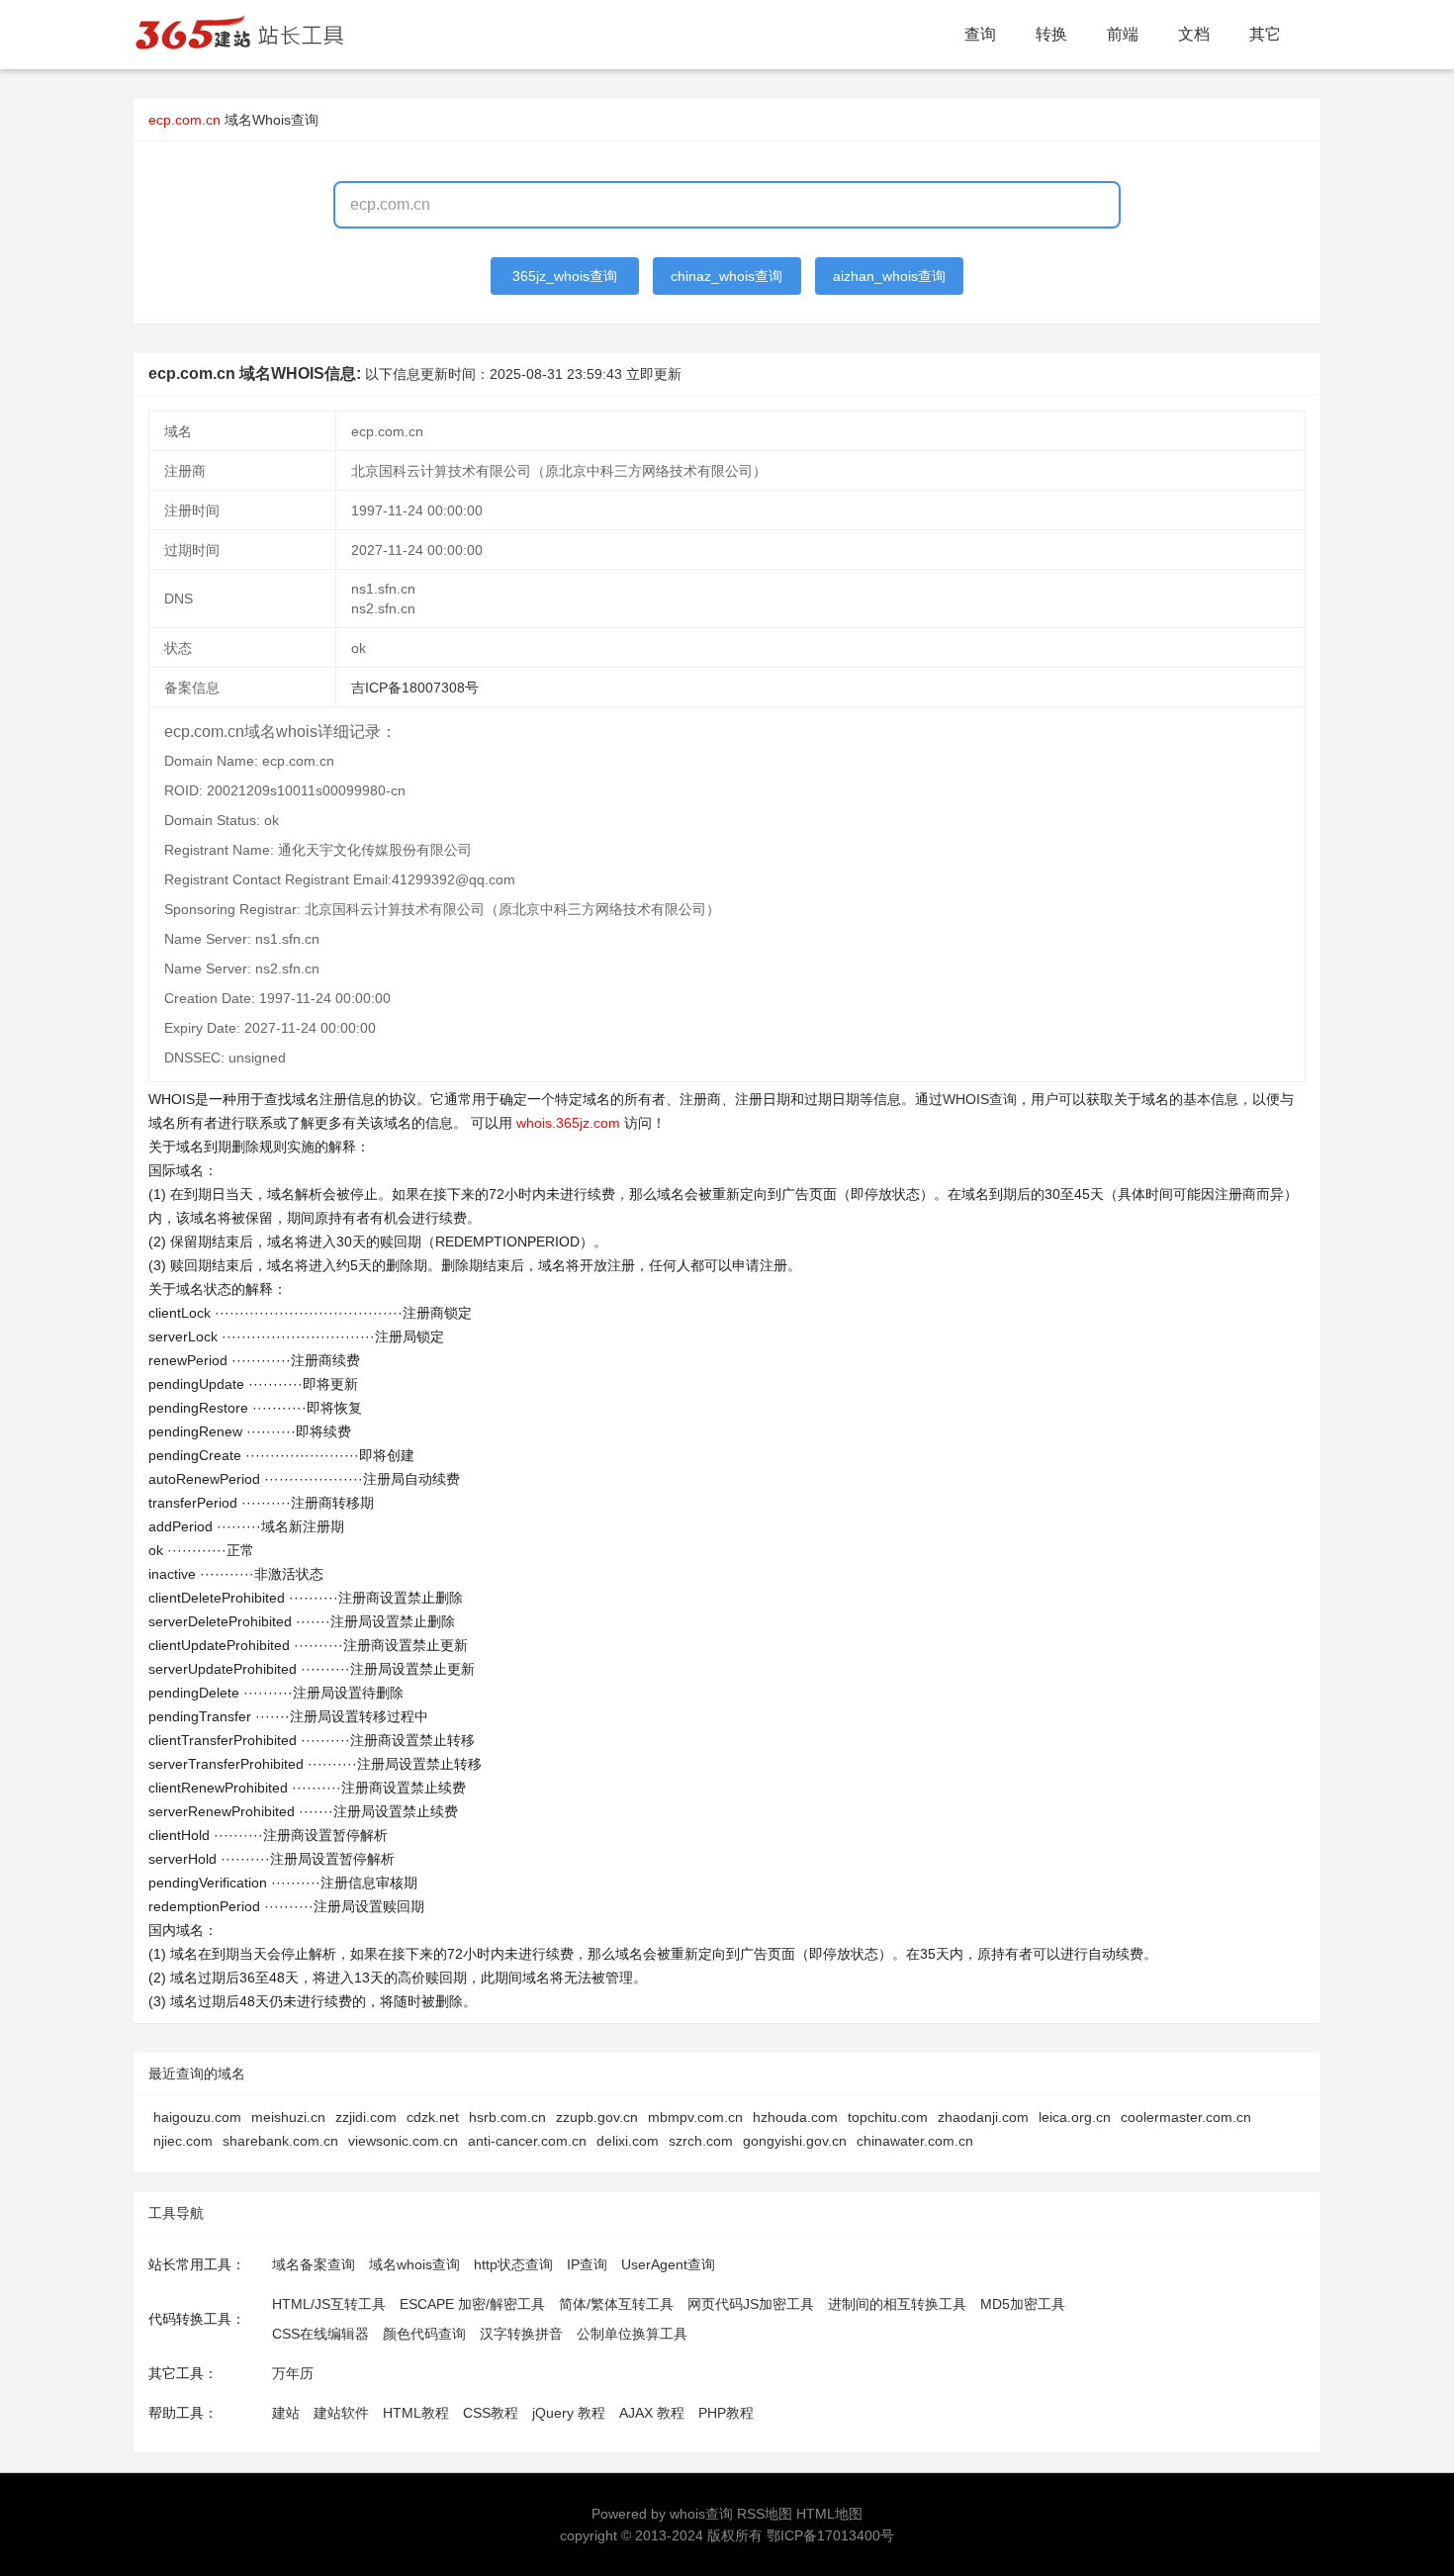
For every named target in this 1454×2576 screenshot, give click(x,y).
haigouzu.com (197, 2117)
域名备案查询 (314, 2264)
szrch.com (701, 2141)
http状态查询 (513, 2264)
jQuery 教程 (569, 2413)
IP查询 (587, 2264)
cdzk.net (433, 2117)
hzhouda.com (795, 2117)
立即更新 (654, 374)
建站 (286, 2413)
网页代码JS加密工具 (751, 2304)
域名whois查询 (414, 2264)
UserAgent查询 (668, 2264)
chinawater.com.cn (915, 2141)
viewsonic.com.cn (403, 2141)
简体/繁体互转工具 (616, 2304)
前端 (1123, 34)
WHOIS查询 (980, 1099)
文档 (1194, 34)
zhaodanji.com (983, 2117)
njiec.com (183, 2141)
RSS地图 (765, 2514)
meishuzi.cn (288, 2117)
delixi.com (628, 2141)
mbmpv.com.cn (695, 2117)
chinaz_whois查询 (727, 276)
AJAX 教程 (652, 2413)
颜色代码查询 (424, 2334)
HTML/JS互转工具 (329, 2304)
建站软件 (341, 2413)
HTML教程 (416, 2413)
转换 (1051, 34)
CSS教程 (491, 2413)
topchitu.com (888, 2117)
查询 (980, 34)
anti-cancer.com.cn (527, 2141)
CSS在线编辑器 (320, 2334)
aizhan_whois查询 (889, 276)
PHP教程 (726, 2413)
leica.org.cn (1075, 2117)
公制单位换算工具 (632, 2334)
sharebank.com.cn (280, 2141)
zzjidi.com (366, 2117)
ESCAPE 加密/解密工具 (472, 2304)
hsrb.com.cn (507, 2117)
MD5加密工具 (1023, 2304)
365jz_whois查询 (565, 276)
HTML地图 (829, 2514)
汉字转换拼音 (521, 2334)
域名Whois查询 (272, 120)
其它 (1265, 34)
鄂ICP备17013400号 (830, 2535)
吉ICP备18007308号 (415, 688)
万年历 (293, 2373)
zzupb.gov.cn (597, 2117)
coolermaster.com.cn (1186, 2117)
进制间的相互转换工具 (897, 2304)
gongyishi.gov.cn (795, 2141)
